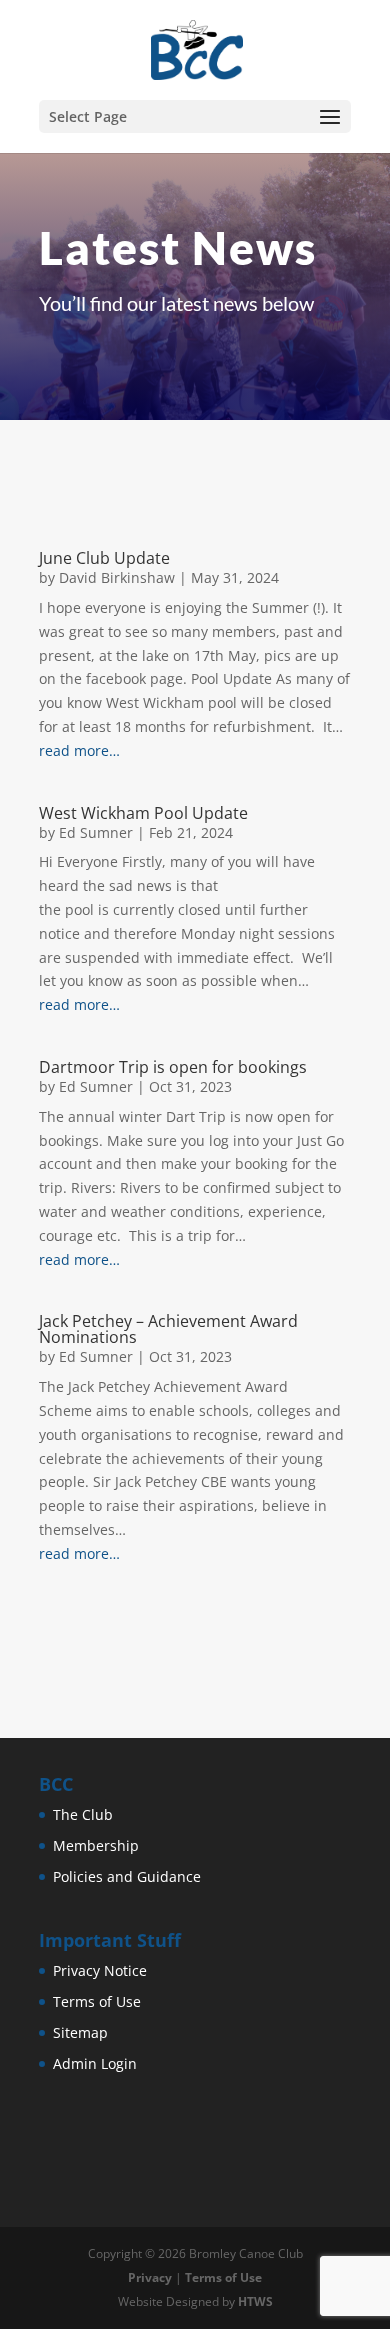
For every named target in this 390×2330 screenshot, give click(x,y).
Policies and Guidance (127, 1876)
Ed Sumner (96, 832)
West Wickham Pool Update (143, 813)
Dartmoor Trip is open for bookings (173, 1067)
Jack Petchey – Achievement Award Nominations (168, 1329)
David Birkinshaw (117, 577)
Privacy (150, 2277)
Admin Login (95, 2063)
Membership (96, 1845)
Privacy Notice (100, 1970)
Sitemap (80, 2032)
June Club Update (104, 558)
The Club (83, 1814)
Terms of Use (97, 2001)
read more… (79, 750)
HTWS (255, 2301)
